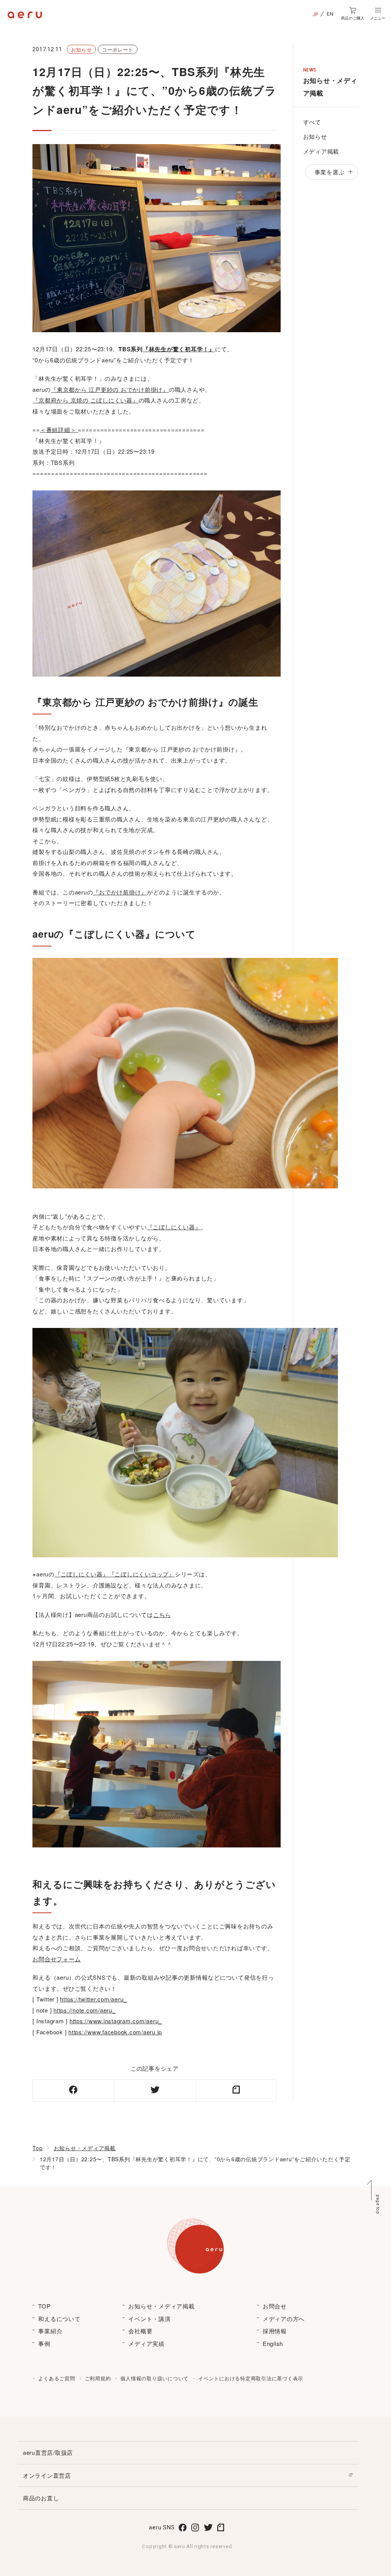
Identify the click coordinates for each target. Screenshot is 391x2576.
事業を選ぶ (330, 172)
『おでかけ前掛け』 (120, 892)
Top (37, 2148)
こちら (162, 1614)
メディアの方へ (284, 2319)
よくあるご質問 (57, 2378)
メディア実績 (146, 2343)
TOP (44, 2306)
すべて (312, 122)
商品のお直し (41, 2498)
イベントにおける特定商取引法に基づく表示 (251, 2378)
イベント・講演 (149, 2319)
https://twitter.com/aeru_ (93, 1999)
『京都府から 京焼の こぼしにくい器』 (85, 400)
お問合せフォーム (57, 1959)
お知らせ (315, 136)
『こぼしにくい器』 (174, 1227)
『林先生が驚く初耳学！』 (179, 349)
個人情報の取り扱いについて (154, 2378)
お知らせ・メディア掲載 (85, 2148)
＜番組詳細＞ (59, 429)
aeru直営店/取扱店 (48, 2452)
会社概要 (140, 2331)
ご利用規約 (98, 2378)
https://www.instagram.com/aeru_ (116, 2021)
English (273, 2343)
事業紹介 (50, 2331)
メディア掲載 (321, 151)
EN (330, 14)
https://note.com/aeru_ (85, 2010)
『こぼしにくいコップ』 (142, 1574)
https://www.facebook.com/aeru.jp (115, 2032)
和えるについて (59, 2319)
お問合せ (275, 2306)
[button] (378, 14)
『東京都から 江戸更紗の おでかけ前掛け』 (110, 389)
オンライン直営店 (47, 2475)
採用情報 (275, 2331)
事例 (44, 2343)
